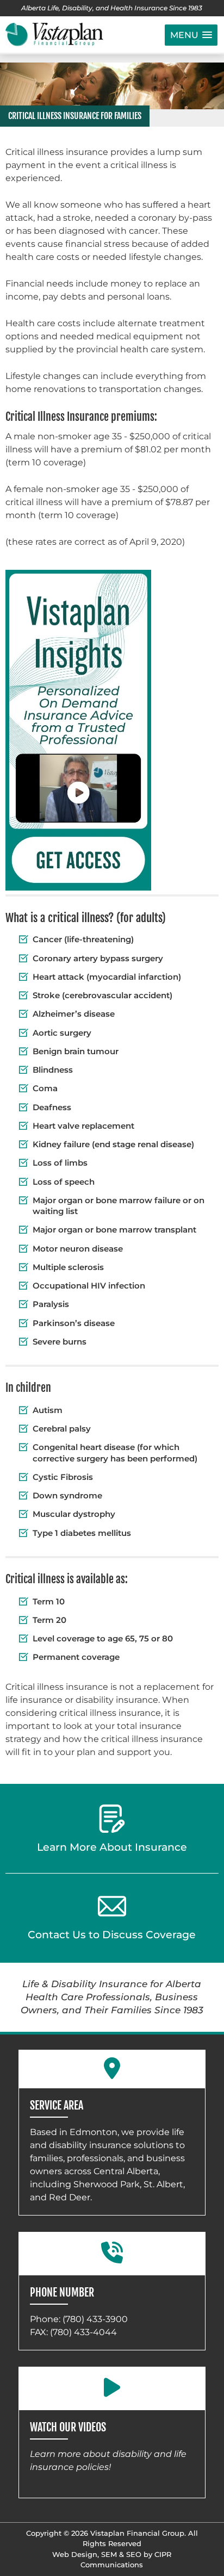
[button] (191, 35)
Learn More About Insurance (112, 1847)
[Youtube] (112, 2388)
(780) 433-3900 (95, 2319)
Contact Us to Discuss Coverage (112, 1935)
